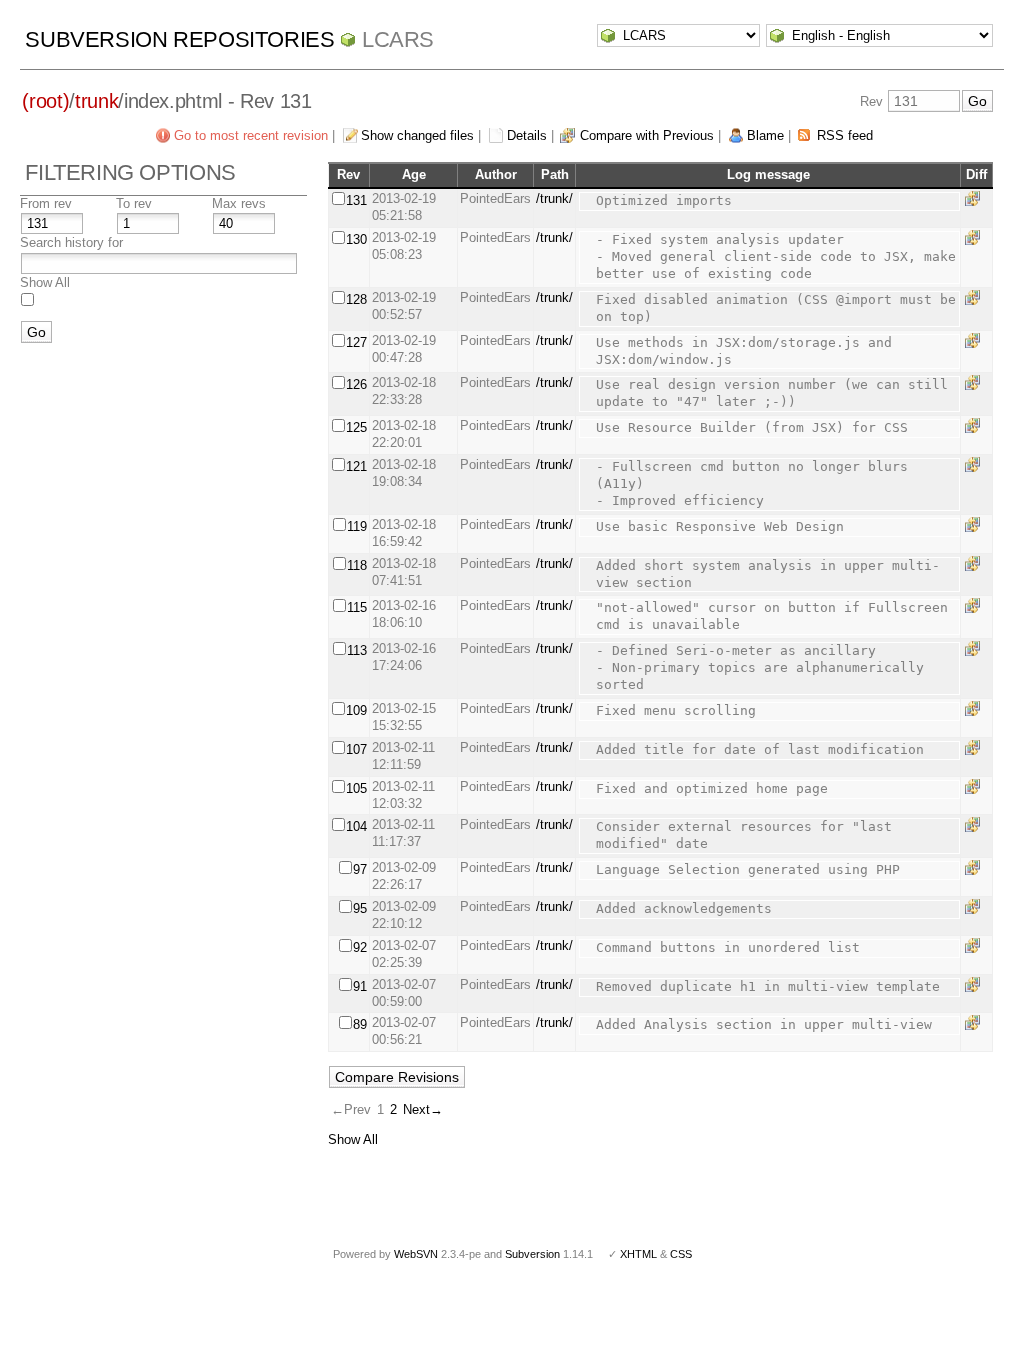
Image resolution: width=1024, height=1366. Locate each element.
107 (356, 749)
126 (356, 384)
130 (356, 239)
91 (360, 986)
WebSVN (416, 1254)
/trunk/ (554, 198)
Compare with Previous (647, 135)
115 (357, 607)
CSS (681, 1254)
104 (356, 826)
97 (360, 869)
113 (357, 650)
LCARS (398, 39)
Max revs (239, 203)
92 (360, 947)
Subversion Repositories (179, 39)
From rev (46, 203)
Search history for (71, 242)
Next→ (423, 1109)
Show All (45, 282)
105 (356, 788)
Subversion (532, 1254)
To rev (134, 203)
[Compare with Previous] (976, 198)
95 (360, 908)
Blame (765, 135)
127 (356, 342)
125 (356, 427)
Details (527, 135)
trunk (96, 101)
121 (356, 466)
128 (356, 299)
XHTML (638, 1254)
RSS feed (845, 135)
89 (360, 1024)
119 (357, 526)
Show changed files (417, 135)
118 (357, 565)
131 (356, 200)
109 (356, 710)
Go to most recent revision (251, 135)
